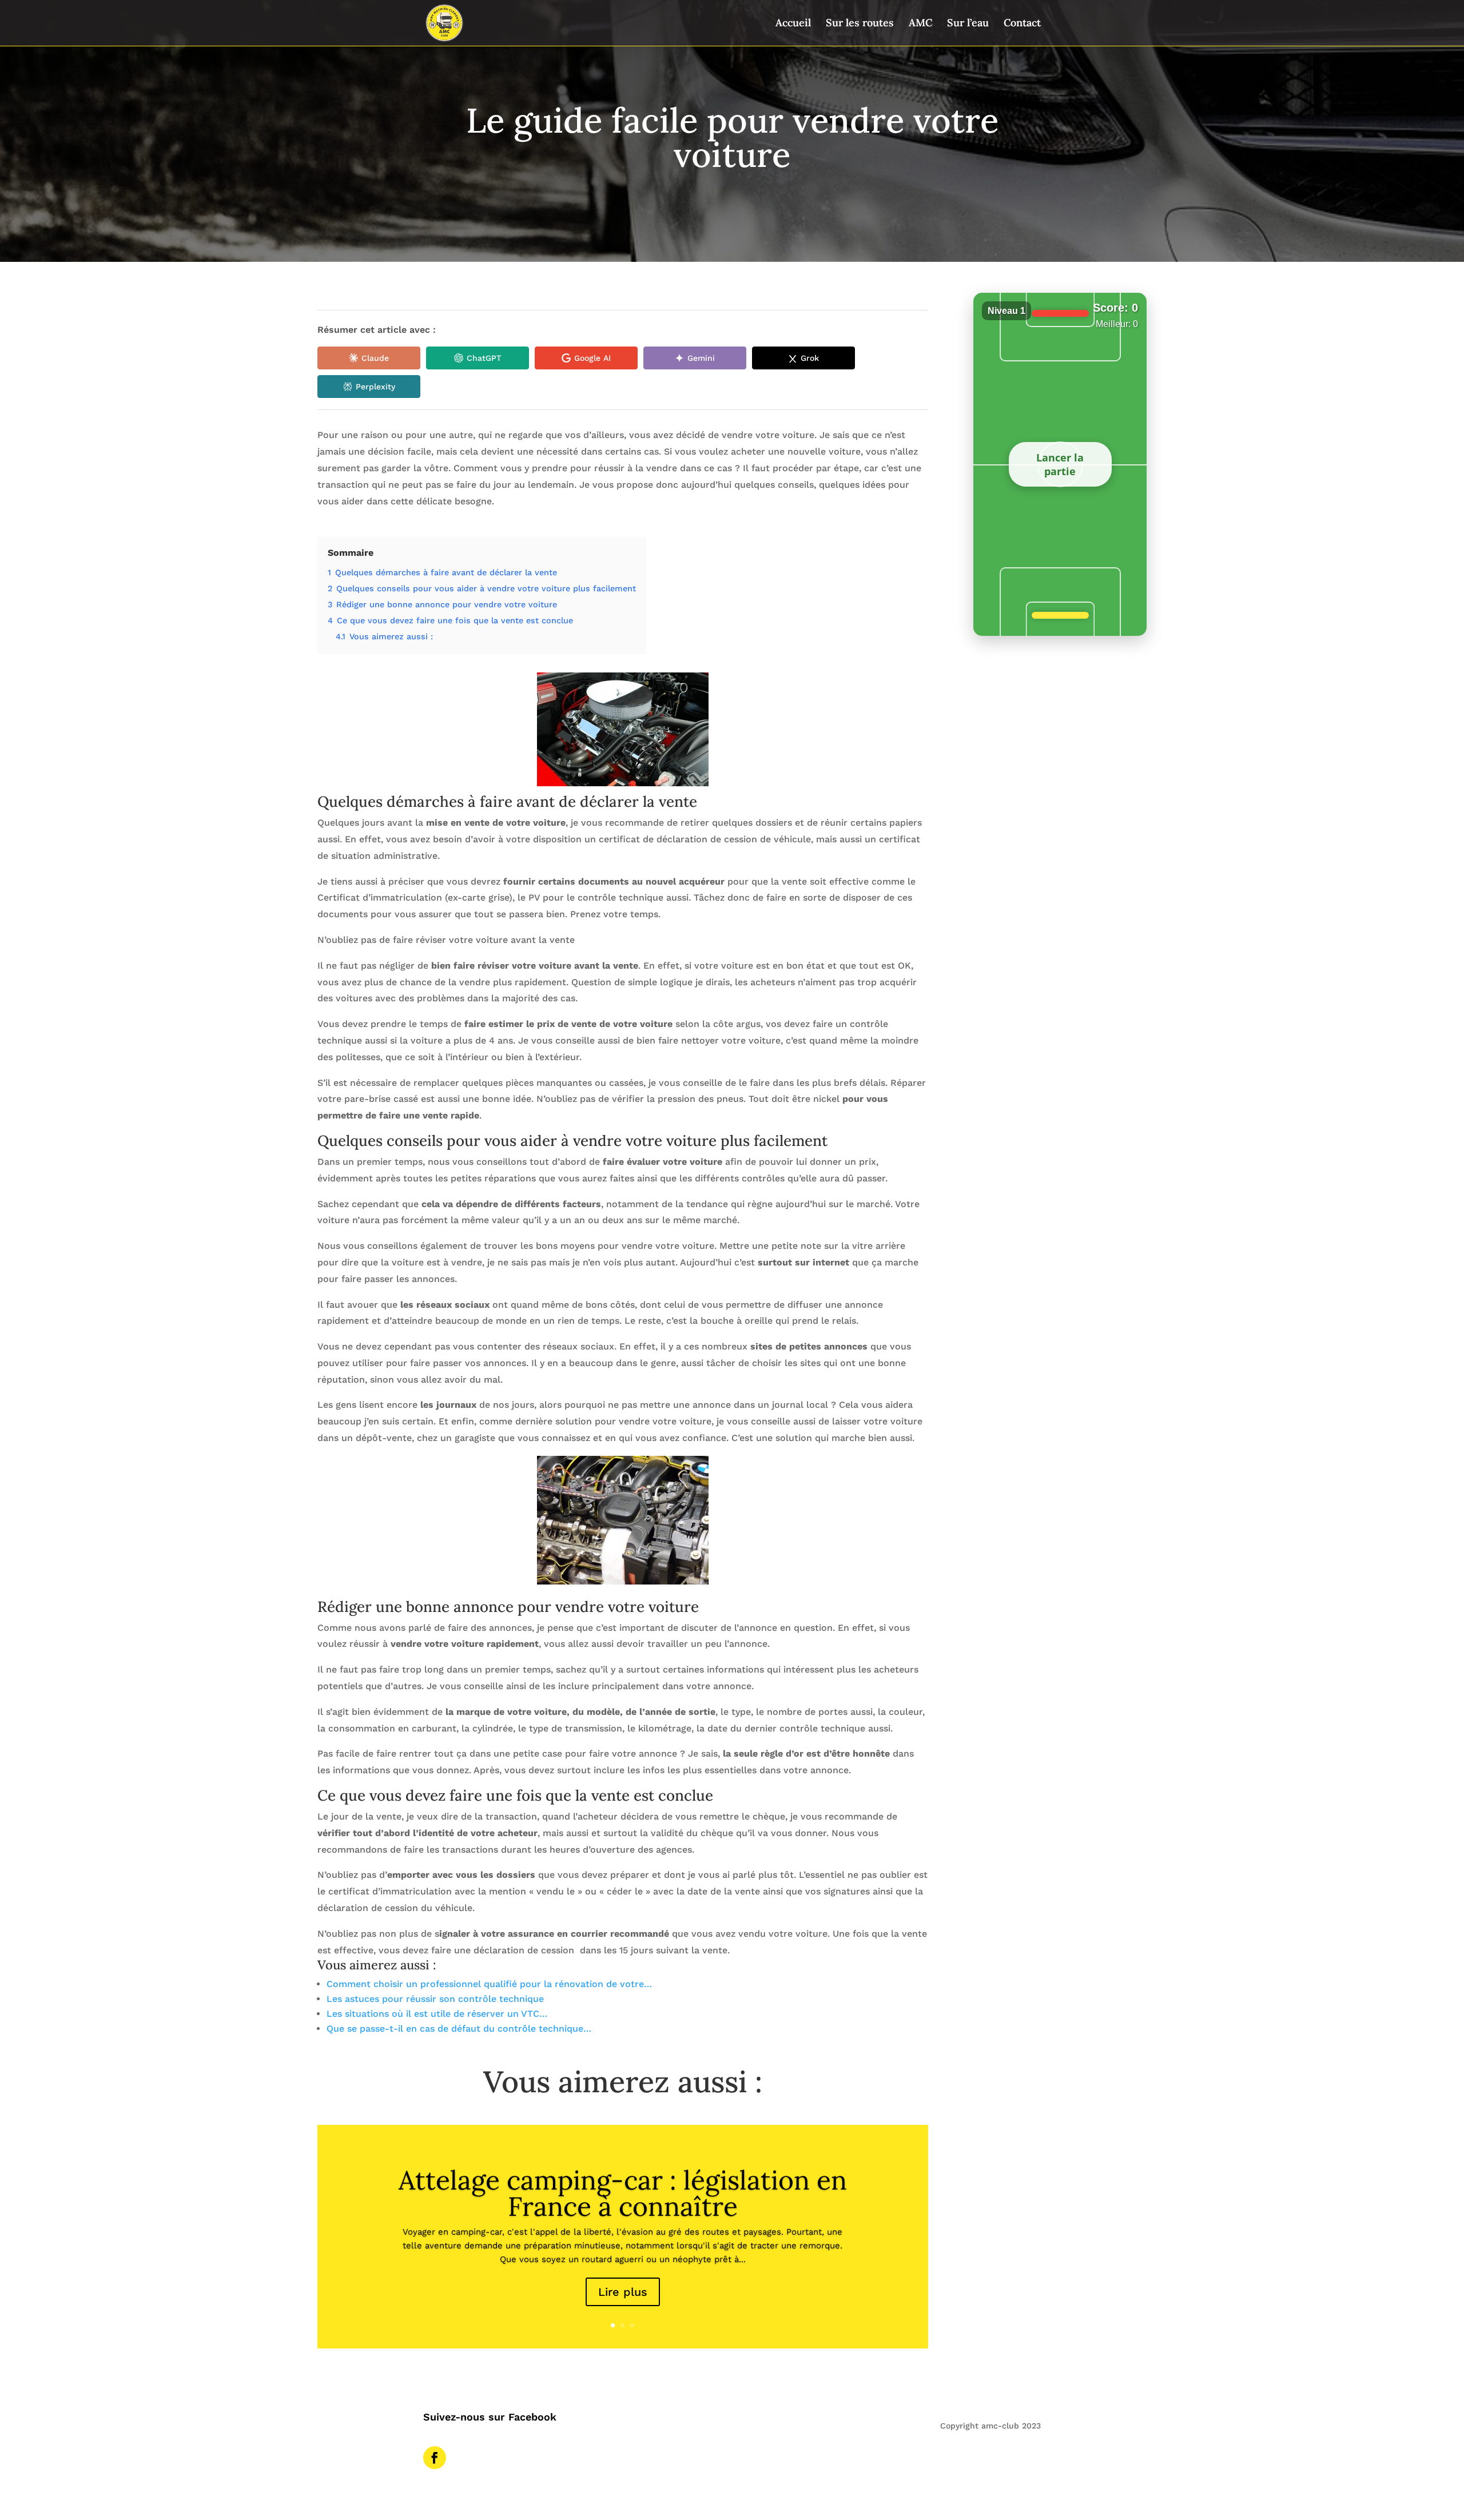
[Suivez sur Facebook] (435, 2458)
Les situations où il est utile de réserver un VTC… (437, 2014)
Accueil (793, 24)
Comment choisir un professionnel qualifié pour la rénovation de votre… (489, 1984)
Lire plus (623, 2292)
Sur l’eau (968, 24)
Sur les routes (860, 24)
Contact (1022, 24)
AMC (920, 24)
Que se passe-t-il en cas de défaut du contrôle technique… (459, 2029)
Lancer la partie (1060, 464)
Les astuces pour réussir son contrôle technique (435, 1999)
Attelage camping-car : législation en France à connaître (623, 2193)
